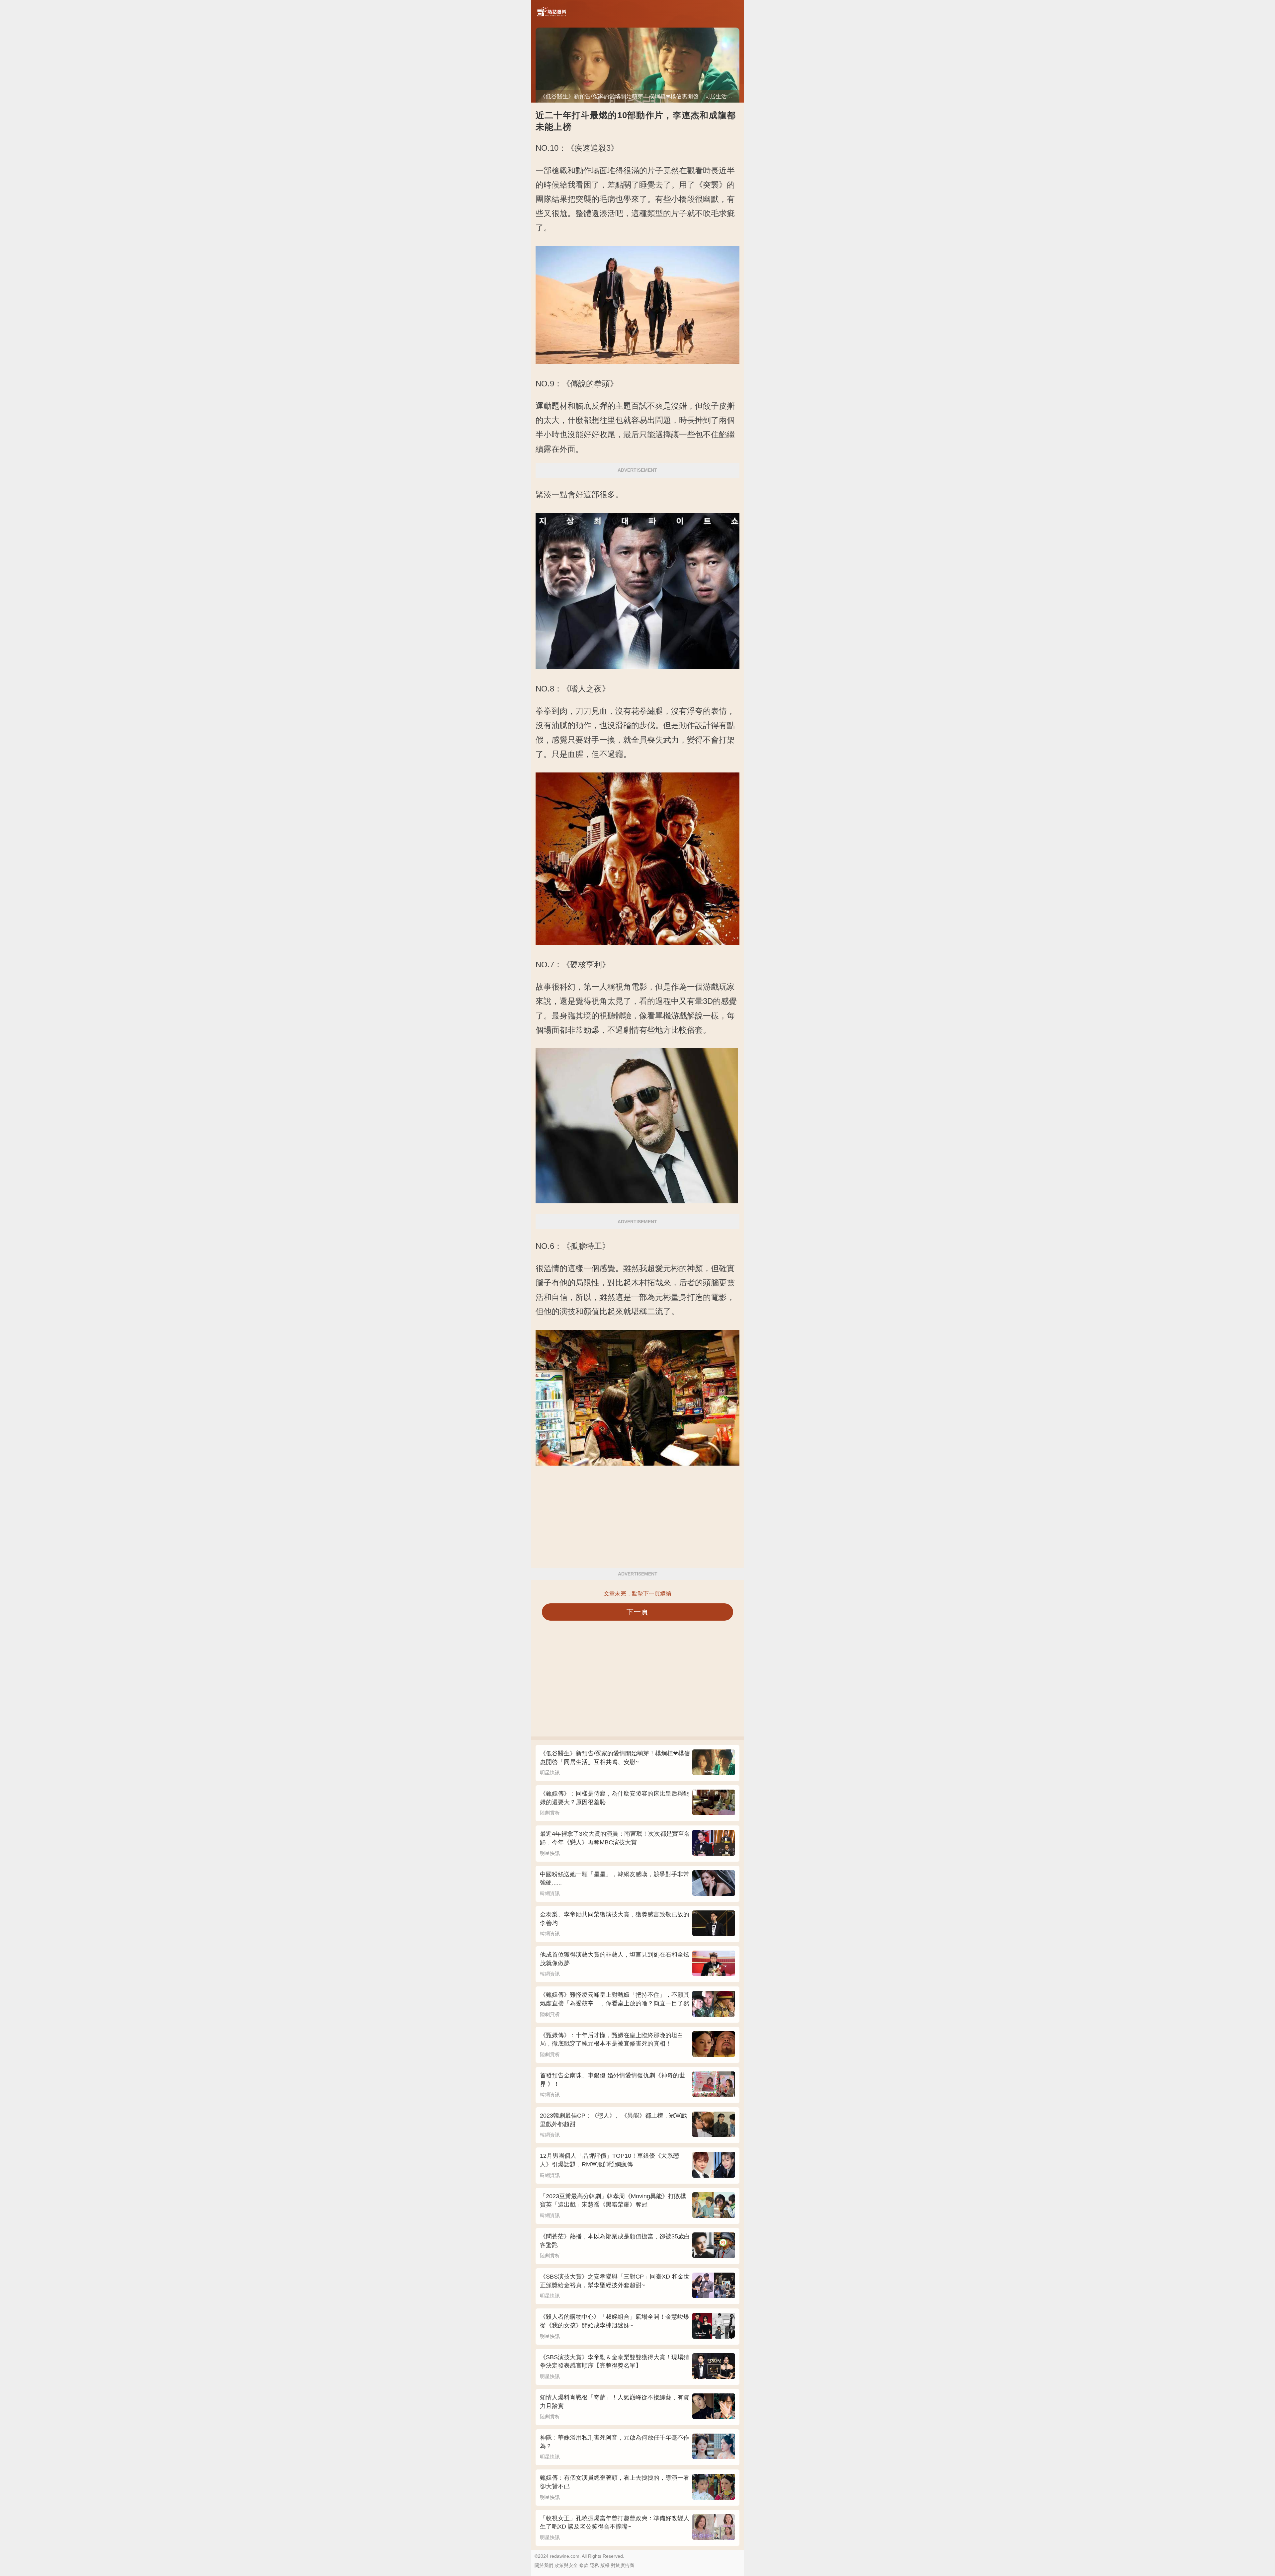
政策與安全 (566, 2565)
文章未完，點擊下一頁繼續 (637, 1594)
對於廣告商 (623, 2565)
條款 (584, 2565)
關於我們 (544, 2565)
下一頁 (638, 1612)
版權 (605, 2565)
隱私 (594, 2565)
